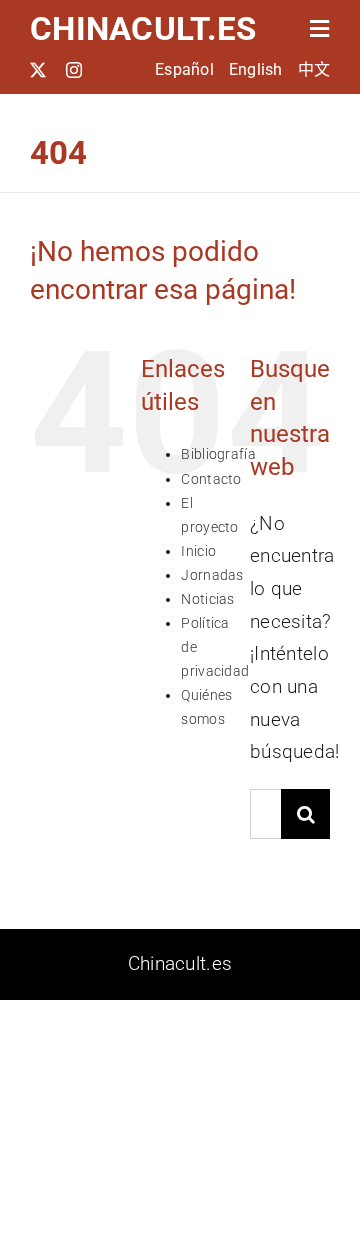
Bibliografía (218, 454)
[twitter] (38, 70)
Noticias (207, 599)
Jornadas (212, 575)
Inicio (198, 551)
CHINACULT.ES (143, 28)
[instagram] (74, 70)
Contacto (211, 479)
